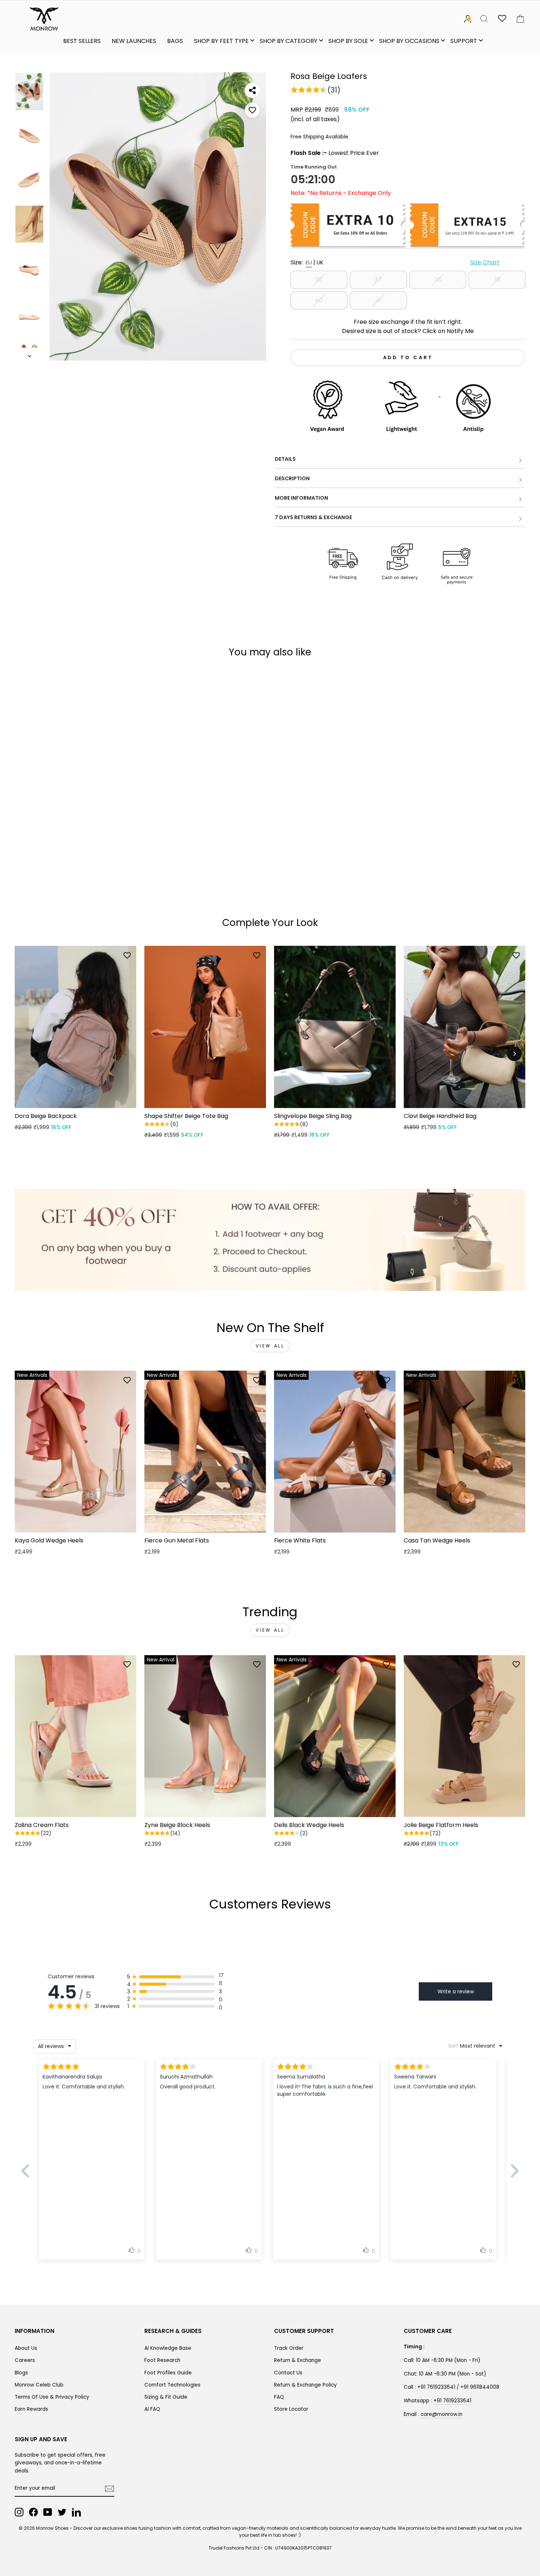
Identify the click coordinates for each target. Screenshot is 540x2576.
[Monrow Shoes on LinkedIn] (76, 2512)
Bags (175, 41)
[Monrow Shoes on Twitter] (62, 2512)
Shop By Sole (348, 41)
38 (438, 280)
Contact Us (288, 2373)
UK (320, 262)
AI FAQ (152, 2409)
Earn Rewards (31, 2409)
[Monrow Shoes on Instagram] (19, 2512)
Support (464, 41)
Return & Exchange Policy (305, 2385)
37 (378, 280)
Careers (25, 2360)
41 (378, 300)
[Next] (514, 1054)
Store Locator (291, 2409)
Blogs (21, 2373)
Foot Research (162, 2360)
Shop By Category (289, 41)
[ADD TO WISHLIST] (252, 110)
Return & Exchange (298, 2360)
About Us (26, 2348)
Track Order (289, 2348)
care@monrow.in (442, 2414)
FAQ (279, 2397)
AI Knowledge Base (168, 2348)
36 (319, 280)
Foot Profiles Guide (168, 2373)
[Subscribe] (109, 2489)
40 (319, 300)
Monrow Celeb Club (39, 2385)
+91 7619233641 (452, 2401)
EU (309, 262)
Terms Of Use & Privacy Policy (52, 2397)
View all (270, 1346)
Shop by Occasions (409, 41)
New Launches (134, 41)
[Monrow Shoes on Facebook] (33, 2512)
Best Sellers (82, 41)
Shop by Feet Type (221, 41)
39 (497, 280)
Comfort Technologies (172, 2385)
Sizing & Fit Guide (166, 2397)
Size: (395, 262)
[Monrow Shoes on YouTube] (48, 2512)
